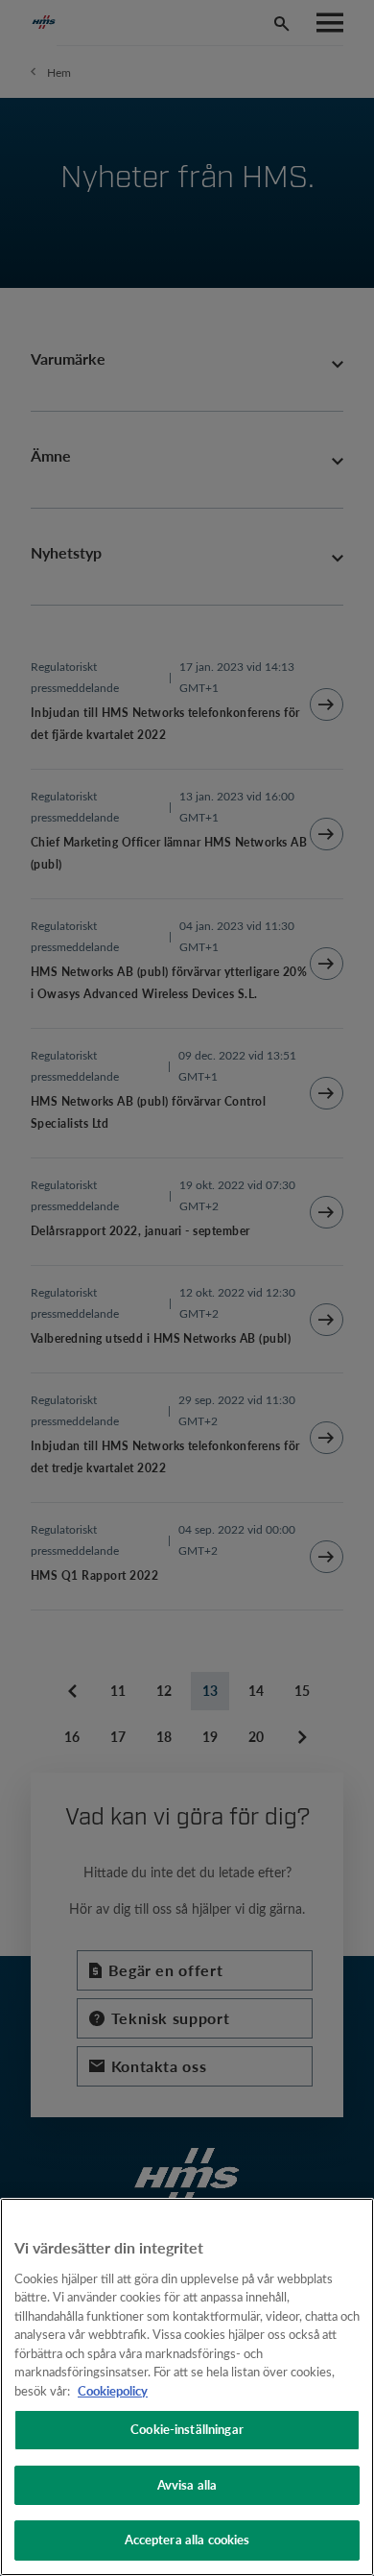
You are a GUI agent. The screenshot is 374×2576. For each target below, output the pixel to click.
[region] (187, 2387)
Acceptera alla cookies (187, 2540)
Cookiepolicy (113, 2391)
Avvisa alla (187, 2485)
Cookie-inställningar (187, 2429)
